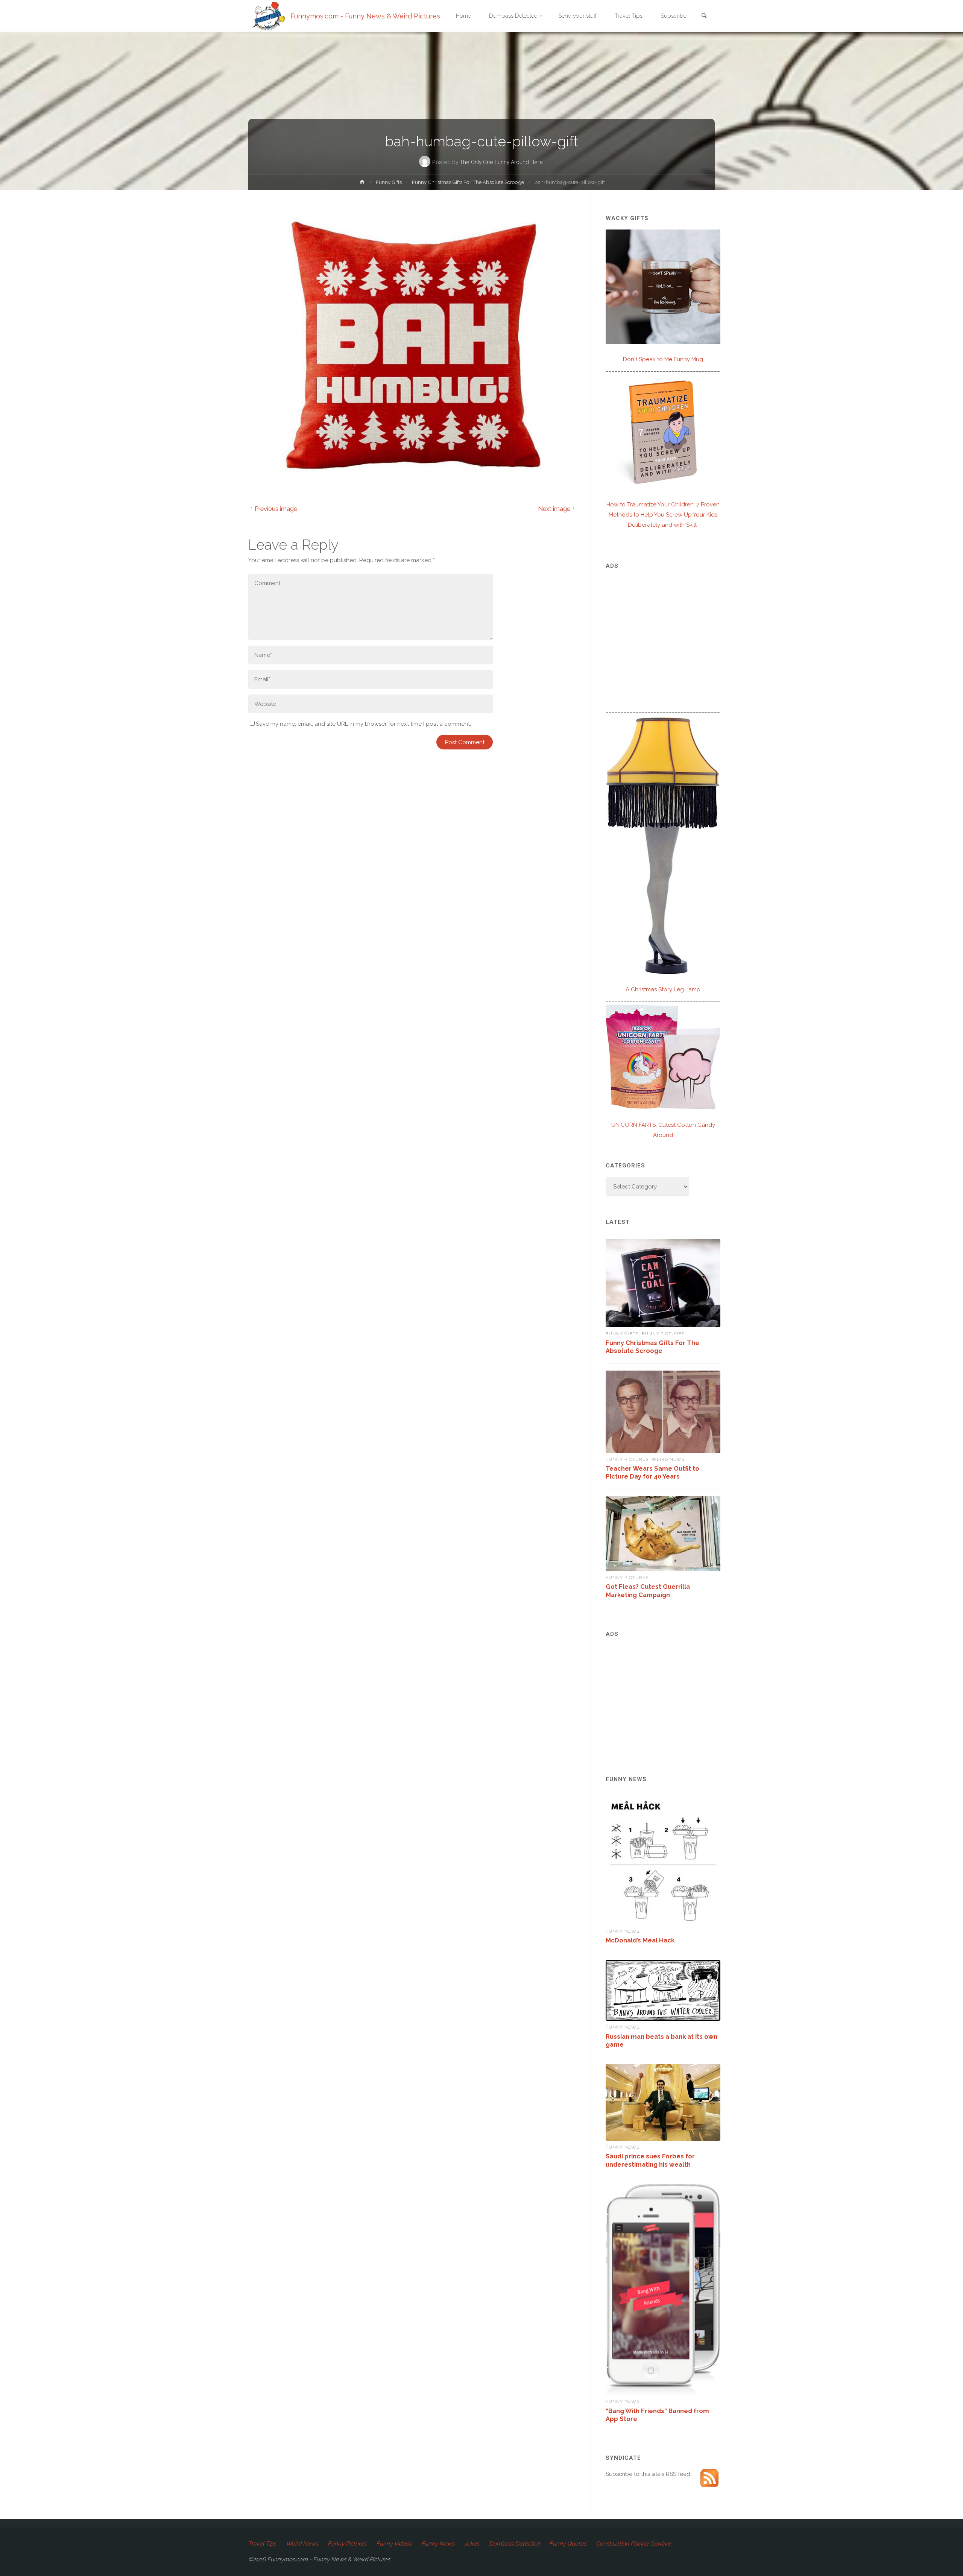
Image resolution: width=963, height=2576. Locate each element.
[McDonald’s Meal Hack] (663, 1860)
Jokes (472, 2544)
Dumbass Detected (514, 2544)
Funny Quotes (568, 2544)
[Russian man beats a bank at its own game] (663, 1991)
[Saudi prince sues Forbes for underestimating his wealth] (663, 2102)
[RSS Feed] (709, 2478)
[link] (704, 16)
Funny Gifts (389, 182)
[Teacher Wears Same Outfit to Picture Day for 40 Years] (663, 1412)
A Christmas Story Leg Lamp (663, 989)
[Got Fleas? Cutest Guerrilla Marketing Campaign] (663, 1534)
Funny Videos (394, 2544)
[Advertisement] (663, 630)
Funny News (623, 1931)
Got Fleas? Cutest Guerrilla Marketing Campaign (648, 1590)
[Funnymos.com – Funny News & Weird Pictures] (267, 16)
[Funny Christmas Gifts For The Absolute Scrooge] (663, 1283)
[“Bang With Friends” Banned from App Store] (663, 2290)
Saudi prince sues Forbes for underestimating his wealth (650, 2160)
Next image (554, 509)
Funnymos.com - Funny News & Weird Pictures (365, 16)
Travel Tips (262, 2544)
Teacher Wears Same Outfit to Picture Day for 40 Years (652, 1472)
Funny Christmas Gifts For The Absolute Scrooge (468, 182)
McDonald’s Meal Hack (640, 1940)
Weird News (668, 1459)
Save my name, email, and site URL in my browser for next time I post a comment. (363, 724)
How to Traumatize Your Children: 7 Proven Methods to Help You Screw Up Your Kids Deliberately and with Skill (663, 515)
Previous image (276, 509)
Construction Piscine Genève (633, 2544)
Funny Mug (663, 359)
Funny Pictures (663, 1334)
